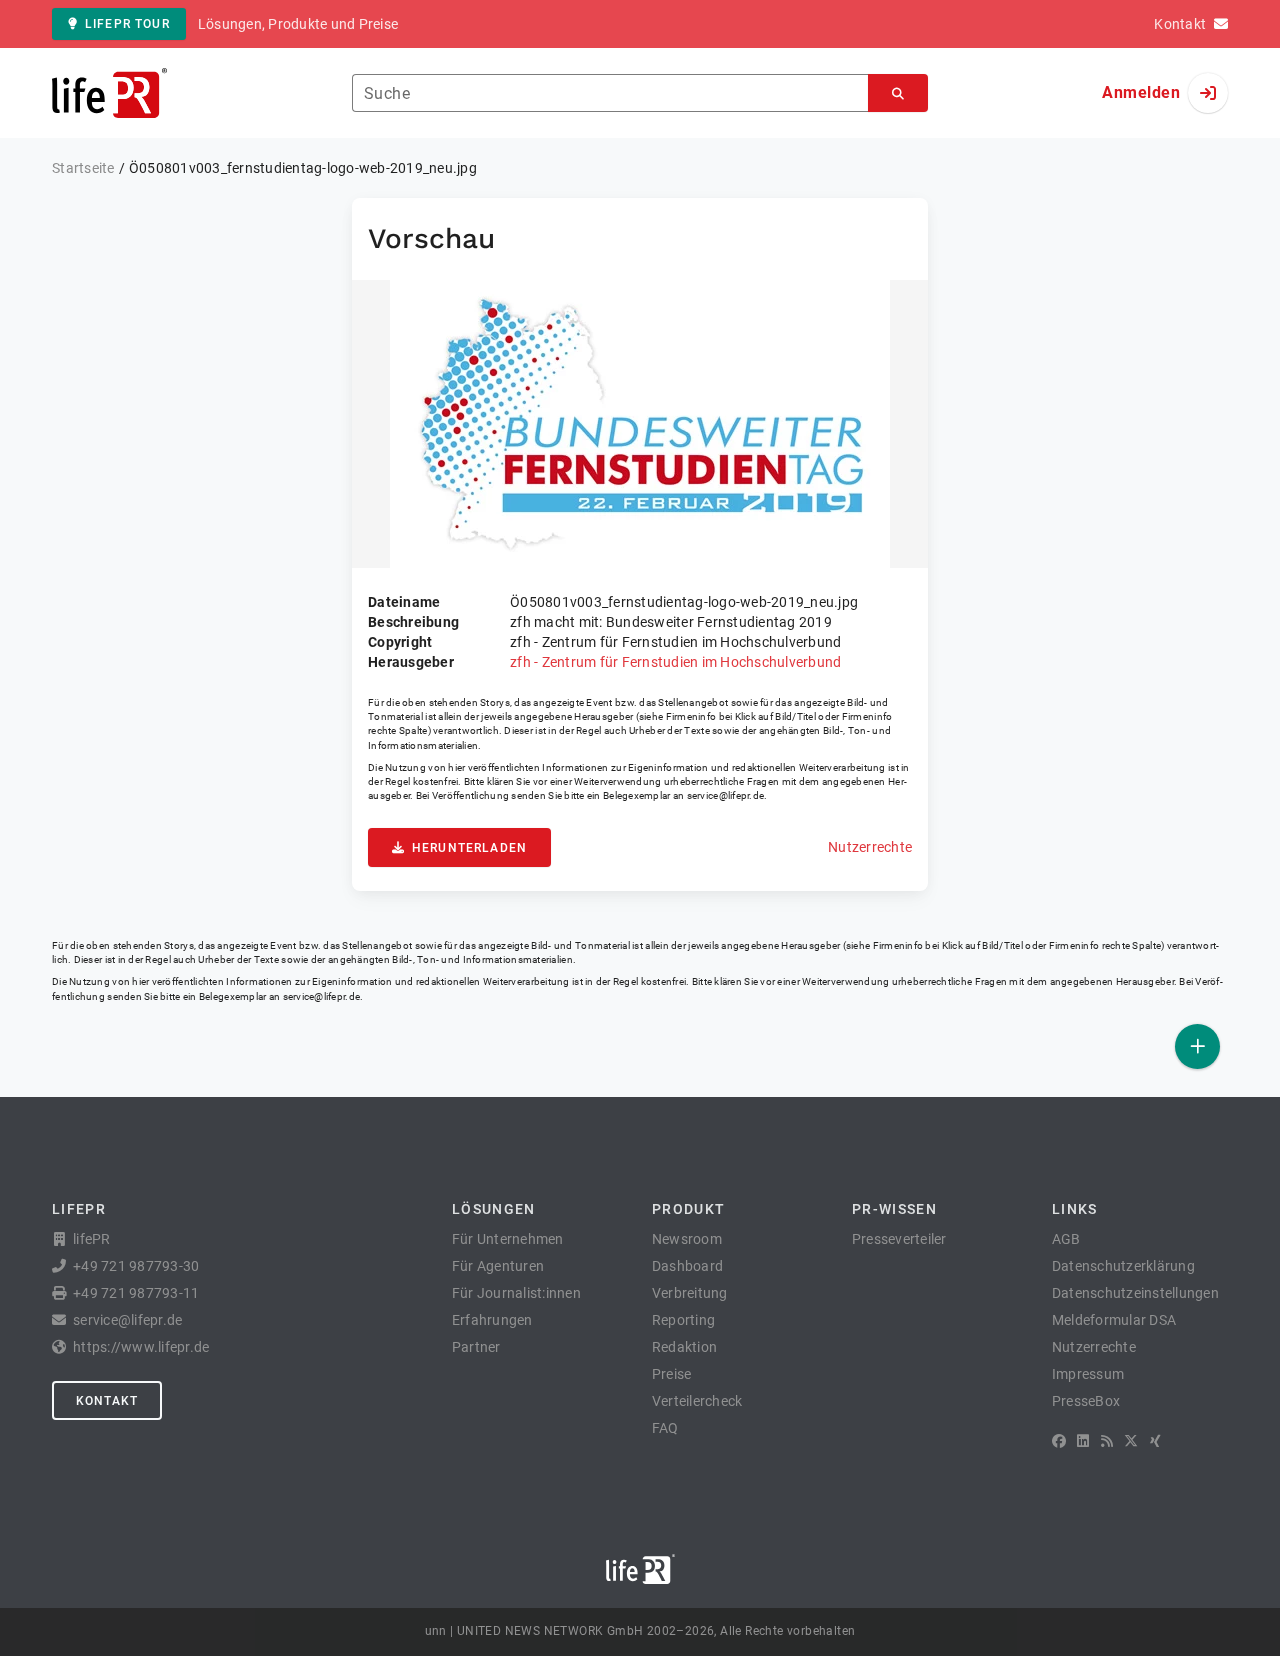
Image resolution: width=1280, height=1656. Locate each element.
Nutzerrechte (870, 847)
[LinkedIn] (1083, 1441)
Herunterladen (469, 848)
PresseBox (1086, 1401)
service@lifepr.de (726, 795)
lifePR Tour (127, 24)
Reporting (683, 1320)
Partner (476, 1347)
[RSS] (1107, 1441)
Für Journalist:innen (516, 1293)
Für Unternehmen (508, 1239)
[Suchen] (898, 93)
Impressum (1088, 1374)
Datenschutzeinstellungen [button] (1135, 1293)
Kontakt (107, 1401)
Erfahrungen (492, 1320)
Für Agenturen (498, 1266)
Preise (672, 1374)
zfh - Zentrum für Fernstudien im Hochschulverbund (675, 662)
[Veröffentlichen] (1197, 1046)
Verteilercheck (697, 1401)
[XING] (1155, 1441)
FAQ (665, 1428)
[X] (1131, 1441)
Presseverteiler (899, 1239)
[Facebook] (1059, 1441)
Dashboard (687, 1266)
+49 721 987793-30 (136, 1266)
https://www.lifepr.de (141, 1347)
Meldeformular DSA (1114, 1320)
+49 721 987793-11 (136, 1293)
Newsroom (687, 1239)
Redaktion (684, 1347)
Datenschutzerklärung (1123, 1266)
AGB (1066, 1239)
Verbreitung (690, 1293)
